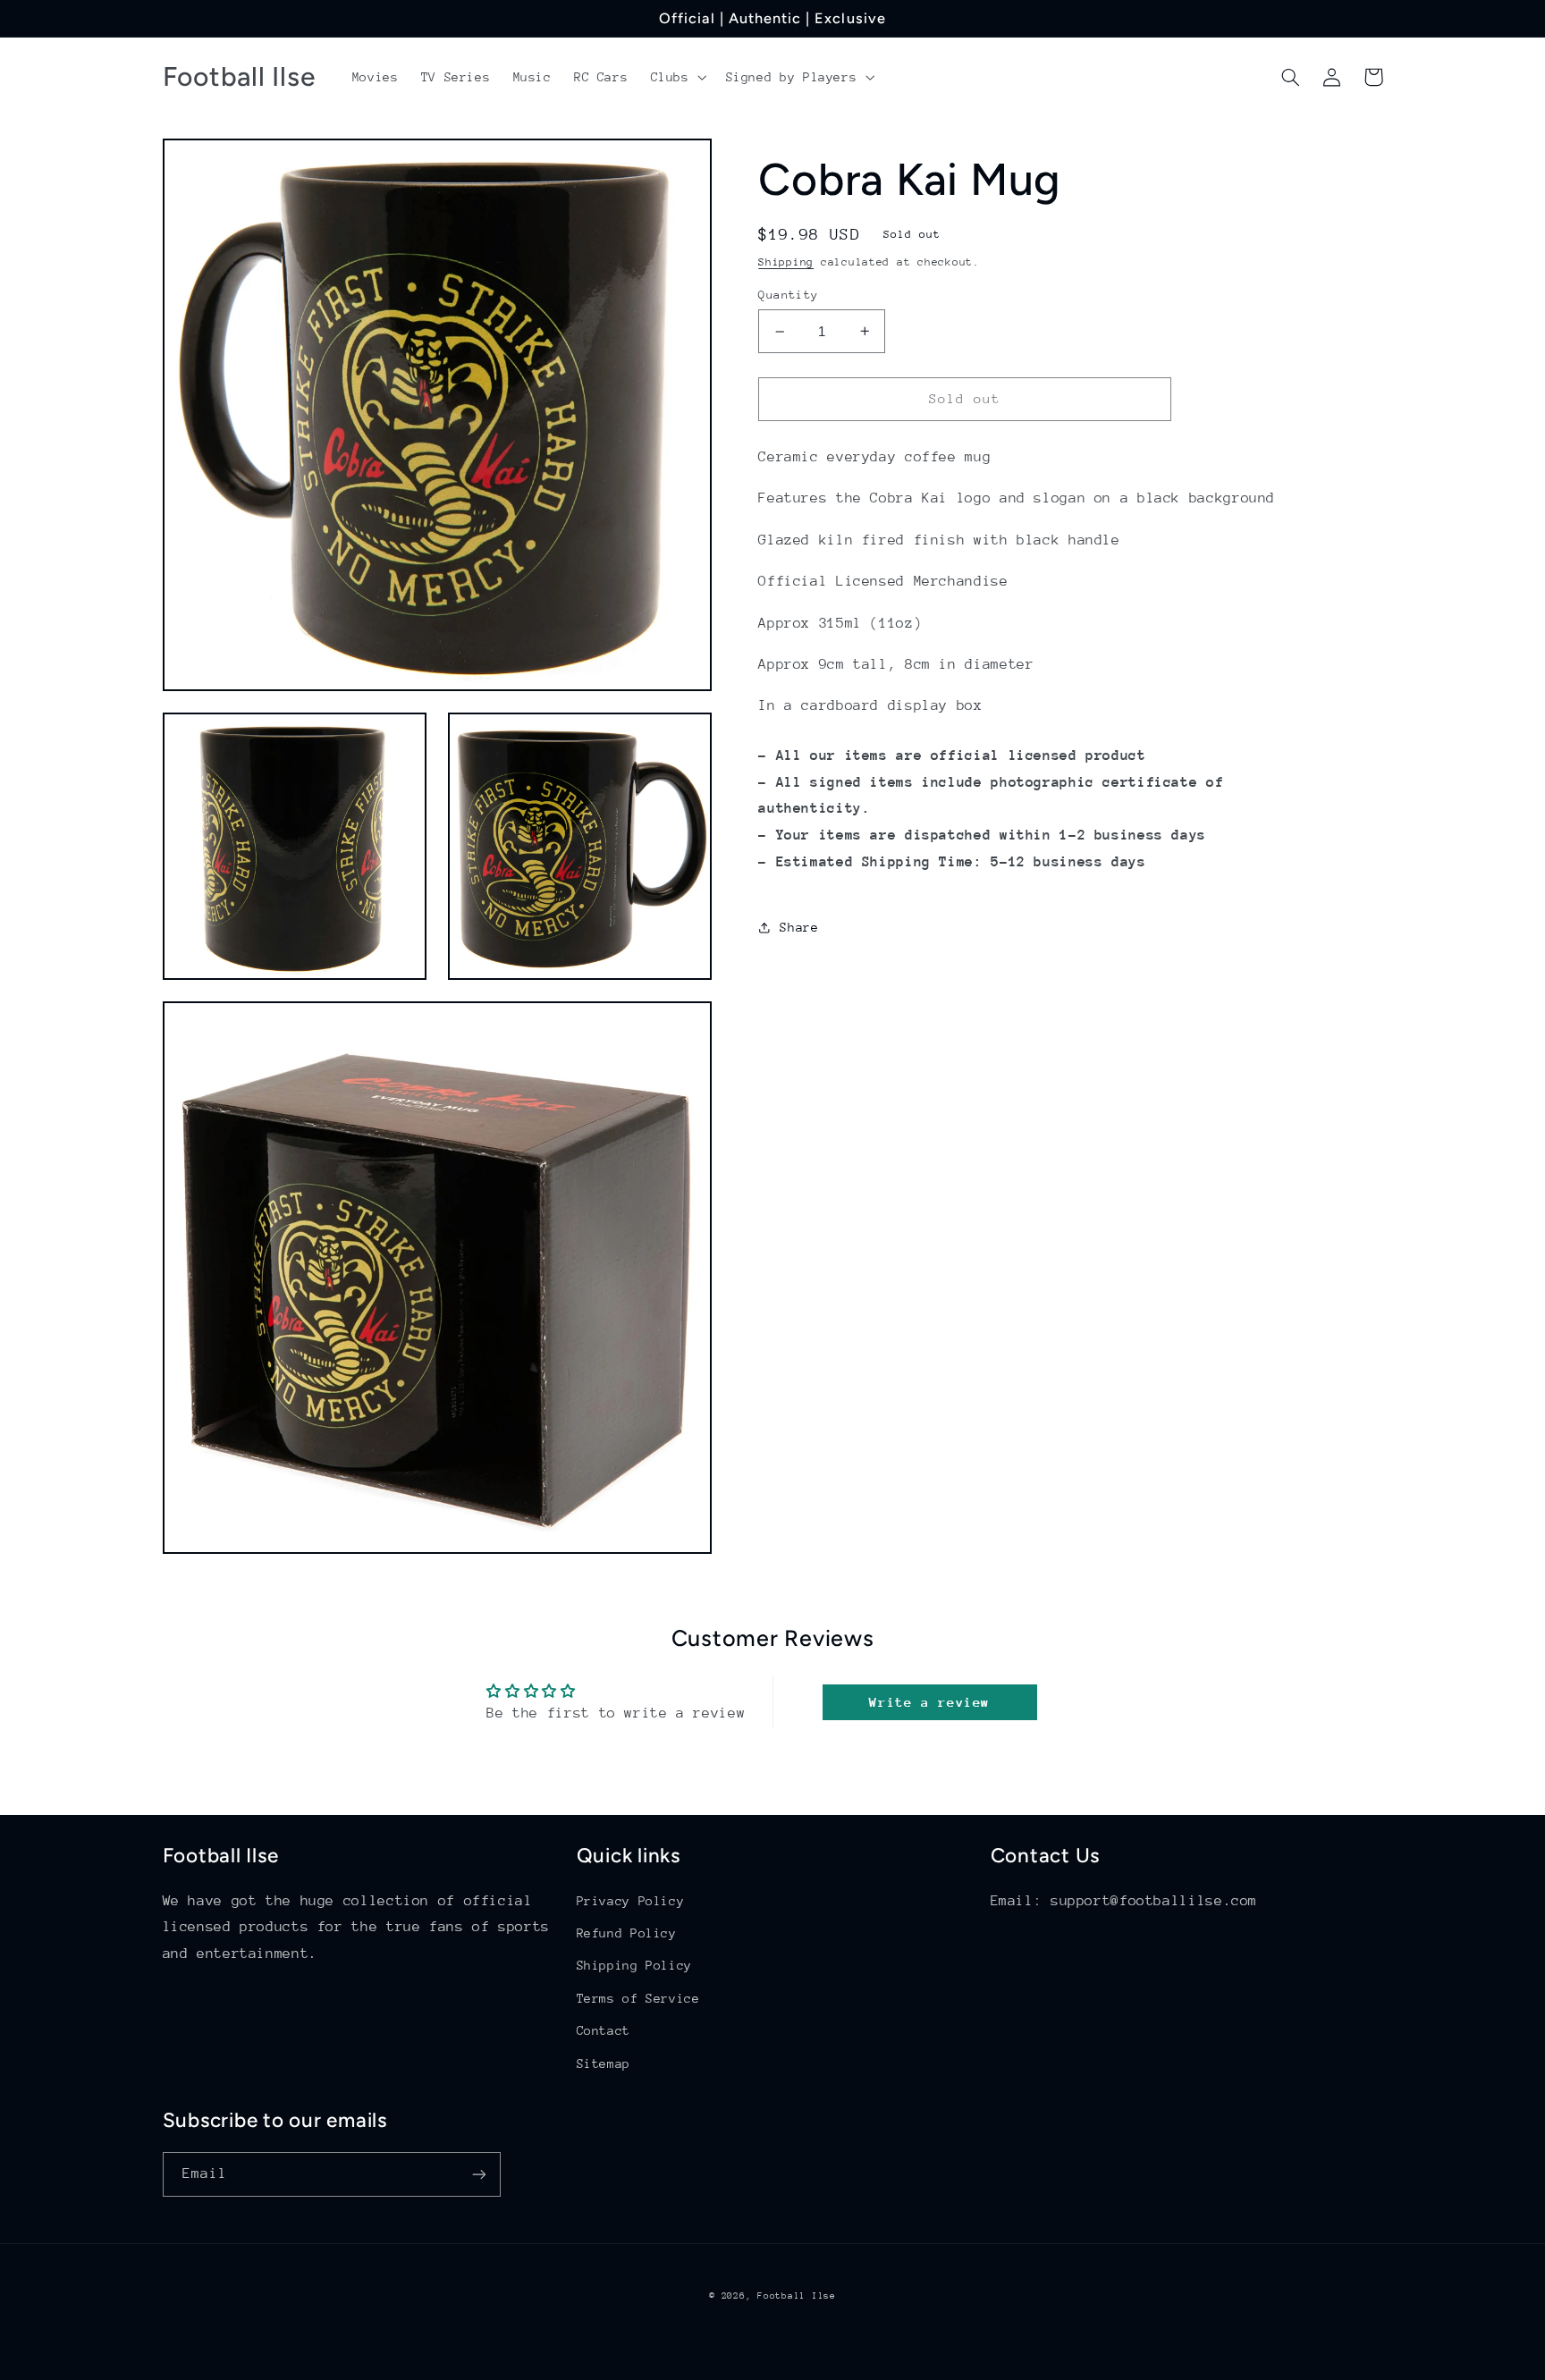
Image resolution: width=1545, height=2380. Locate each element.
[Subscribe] (478, 2174)
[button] (677, 77)
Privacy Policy (631, 1901)
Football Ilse (797, 2296)
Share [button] (799, 927)
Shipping (786, 262)
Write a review (929, 1702)
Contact (604, 2030)
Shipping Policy (634, 1965)
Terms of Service (638, 1998)
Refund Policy (627, 1933)
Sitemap (604, 2064)
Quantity (788, 295)
